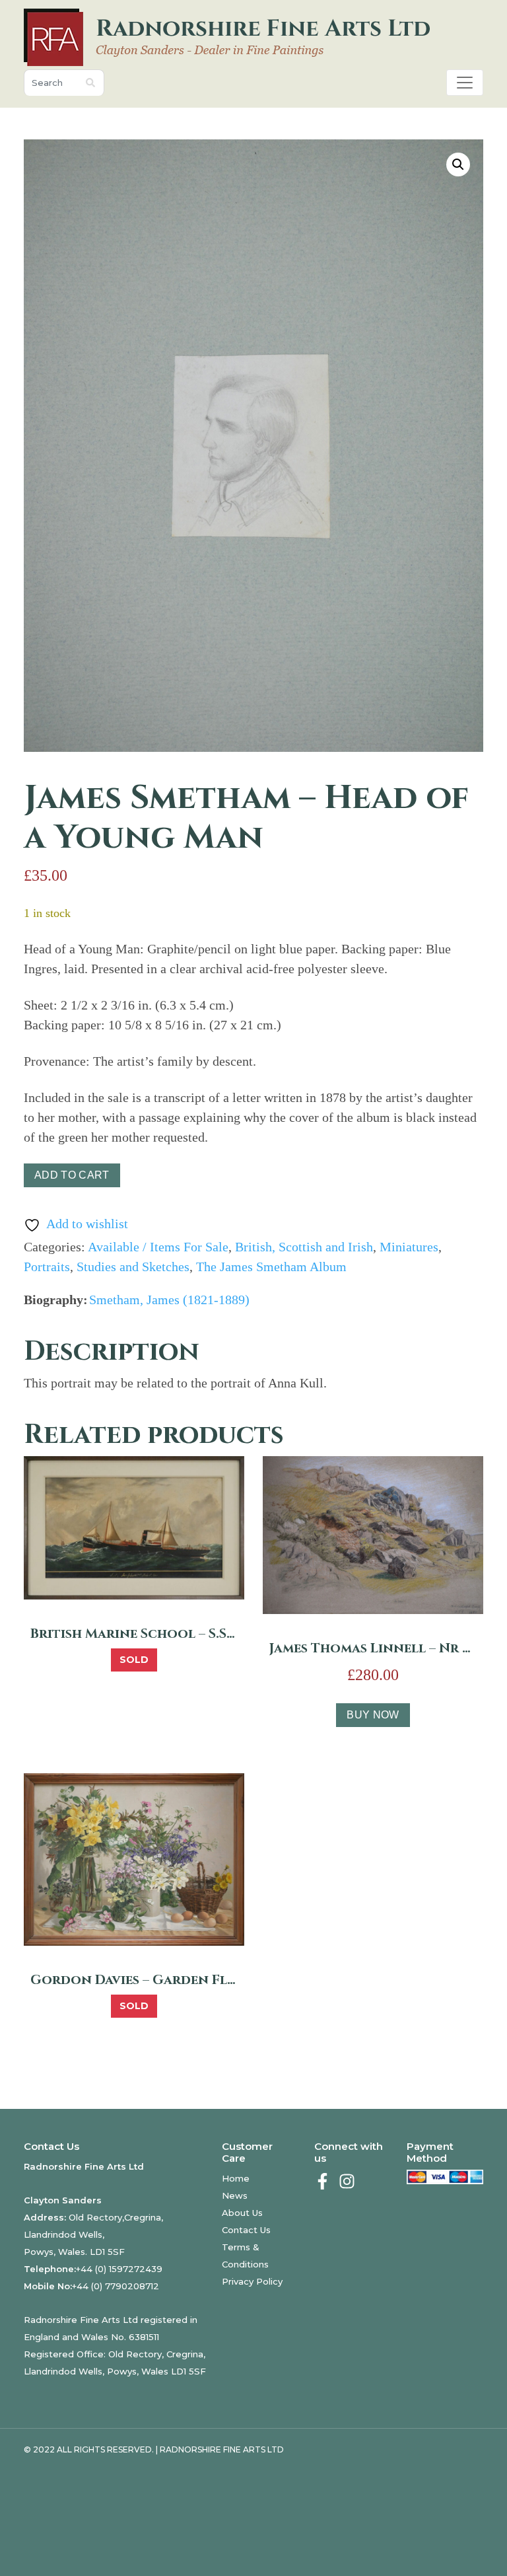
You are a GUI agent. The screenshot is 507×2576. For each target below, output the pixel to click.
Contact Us (246, 2230)
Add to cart (72, 1175)
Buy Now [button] (373, 1715)
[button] (458, 165)
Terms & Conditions (245, 2256)
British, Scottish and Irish (304, 1247)
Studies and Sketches (133, 1267)
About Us (242, 2213)
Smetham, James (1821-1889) (169, 1300)
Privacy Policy (252, 2281)
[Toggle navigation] (465, 83)
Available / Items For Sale (158, 1247)
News (235, 2195)
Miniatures (409, 1247)
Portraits (47, 1267)
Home (236, 2178)
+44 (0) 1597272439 (119, 2269)
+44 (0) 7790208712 (116, 2286)
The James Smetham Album (271, 1267)
